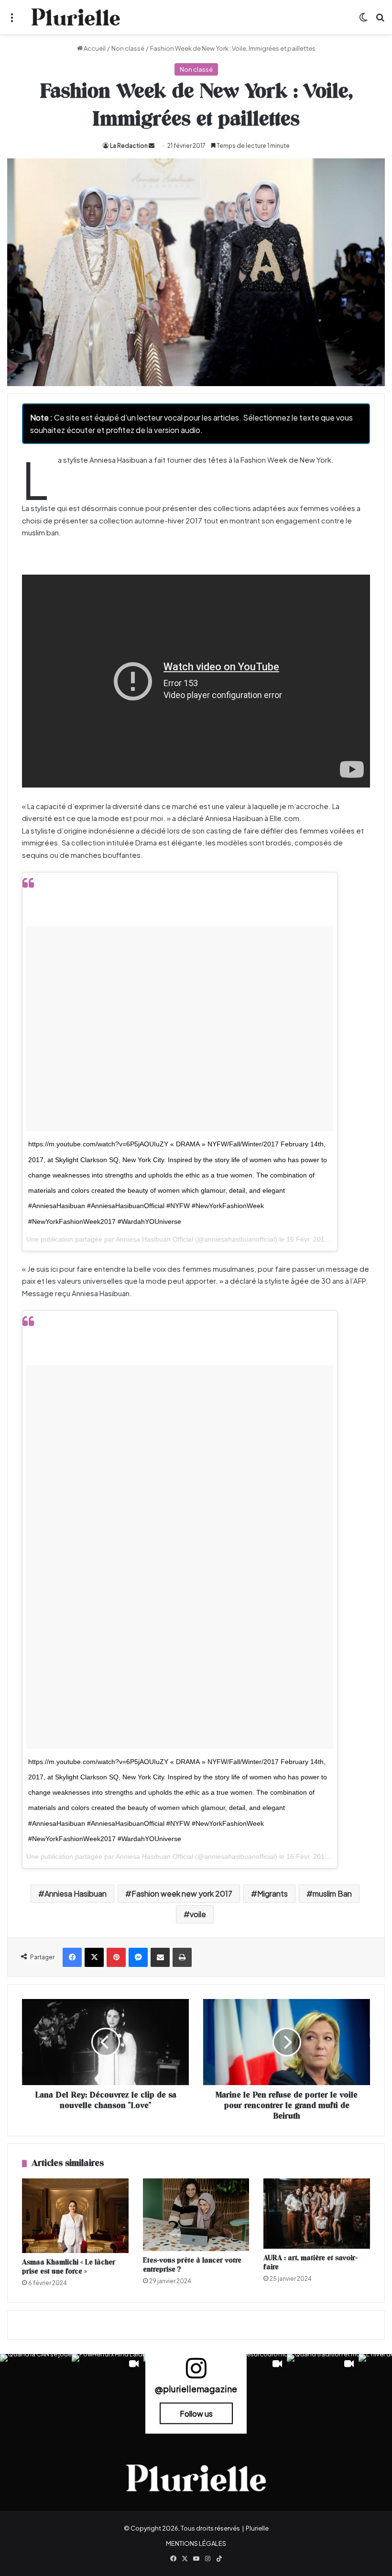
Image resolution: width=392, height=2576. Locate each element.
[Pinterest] (116, 1957)
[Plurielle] (76, 17)
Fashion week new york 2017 (182, 1893)
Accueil (94, 48)
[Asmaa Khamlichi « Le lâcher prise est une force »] (75, 2216)
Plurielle (257, 2528)
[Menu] (12, 21)
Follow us (196, 2414)
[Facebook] (72, 1957)
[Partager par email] (160, 1957)
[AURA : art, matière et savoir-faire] (317, 2213)
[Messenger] (138, 1957)
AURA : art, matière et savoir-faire (310, 2263)
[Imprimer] (182, 1957)
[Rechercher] (380, 21)
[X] (94, 1957)
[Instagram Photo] (36, 2390)
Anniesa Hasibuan (76, 1893)
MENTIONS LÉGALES (196, 2543)
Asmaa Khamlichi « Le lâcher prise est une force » (69, 2267)
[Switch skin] (363, 21)
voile (198, 1914)
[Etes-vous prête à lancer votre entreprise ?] (196, 2215)
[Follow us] (196, 2372)
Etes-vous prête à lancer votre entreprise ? (192, 2265)
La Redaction (129, 146)
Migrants (272, 1893)
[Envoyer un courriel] (152, 146)
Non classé (128, 48)
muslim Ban (332, 1893)
